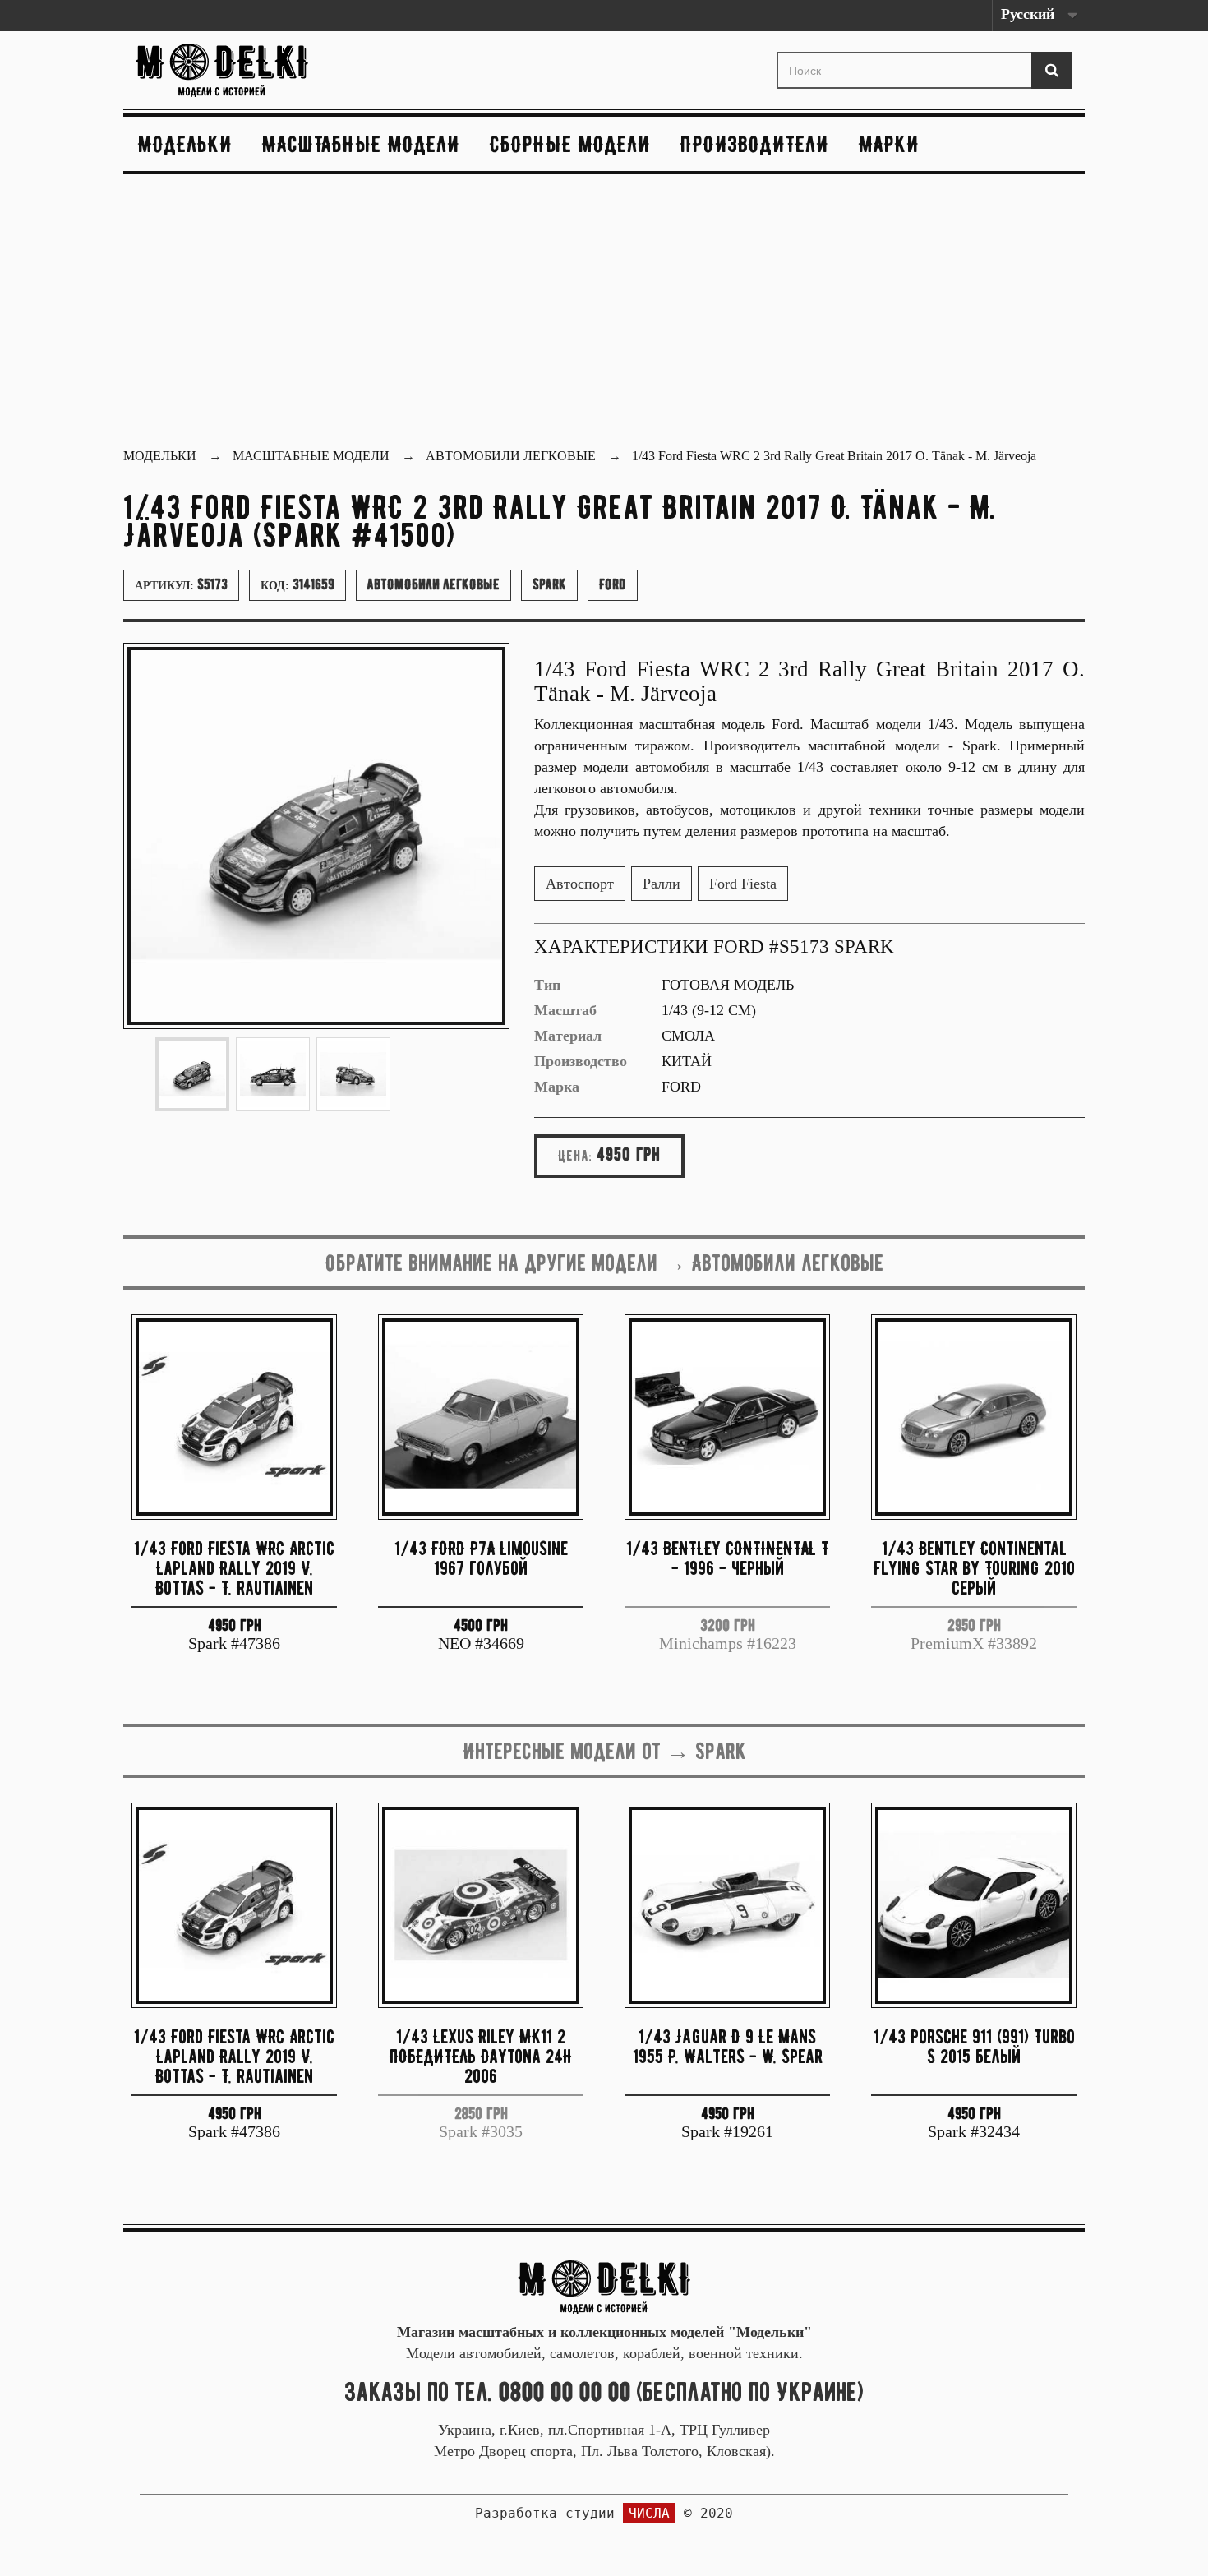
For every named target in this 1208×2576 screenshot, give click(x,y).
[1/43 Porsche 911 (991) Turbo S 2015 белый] (974, 1905)
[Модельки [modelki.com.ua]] (284, 70)
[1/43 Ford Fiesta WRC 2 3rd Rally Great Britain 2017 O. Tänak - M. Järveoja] (192, 1074)
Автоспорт (580, 884)
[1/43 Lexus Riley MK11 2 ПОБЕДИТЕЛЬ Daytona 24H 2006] (481, 1905)
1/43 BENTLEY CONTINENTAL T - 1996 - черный (728, 1558)
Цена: (575, 1156)
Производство (581, 1061)
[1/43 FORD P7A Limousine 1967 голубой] (481, 1417)
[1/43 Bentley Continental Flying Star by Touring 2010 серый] (974, 1417)
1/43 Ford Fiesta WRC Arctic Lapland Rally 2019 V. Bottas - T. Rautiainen (234, 1568)
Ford (613, 584)
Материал (568, 1036)
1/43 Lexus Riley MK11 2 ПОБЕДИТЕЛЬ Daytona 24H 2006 (481, 2056)
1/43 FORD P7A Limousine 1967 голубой (481, 1558)
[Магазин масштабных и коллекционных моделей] (604, 2285)
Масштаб (565, 1010)
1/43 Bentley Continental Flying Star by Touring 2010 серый (974, 1568)
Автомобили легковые (433, 584)
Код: (297, 584)
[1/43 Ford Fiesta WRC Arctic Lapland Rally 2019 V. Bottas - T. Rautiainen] (234, 1417)
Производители (755, 144)
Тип (547, 985)
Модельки (185, 144)
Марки (889, 144)
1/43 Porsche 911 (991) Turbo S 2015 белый (974, 2046)
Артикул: (181, 584)
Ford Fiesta (743, 884)
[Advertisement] (604, 315)
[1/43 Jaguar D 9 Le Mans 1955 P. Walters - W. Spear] (727, 1905)
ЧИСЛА (649, 2513)
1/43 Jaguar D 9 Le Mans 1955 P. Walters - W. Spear (728, 2046)
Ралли (662, 884)
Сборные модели (570, 144)
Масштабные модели (361, 144)
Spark (549, 584)
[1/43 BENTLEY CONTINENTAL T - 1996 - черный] (727, 1417)
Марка (557, 1087)
